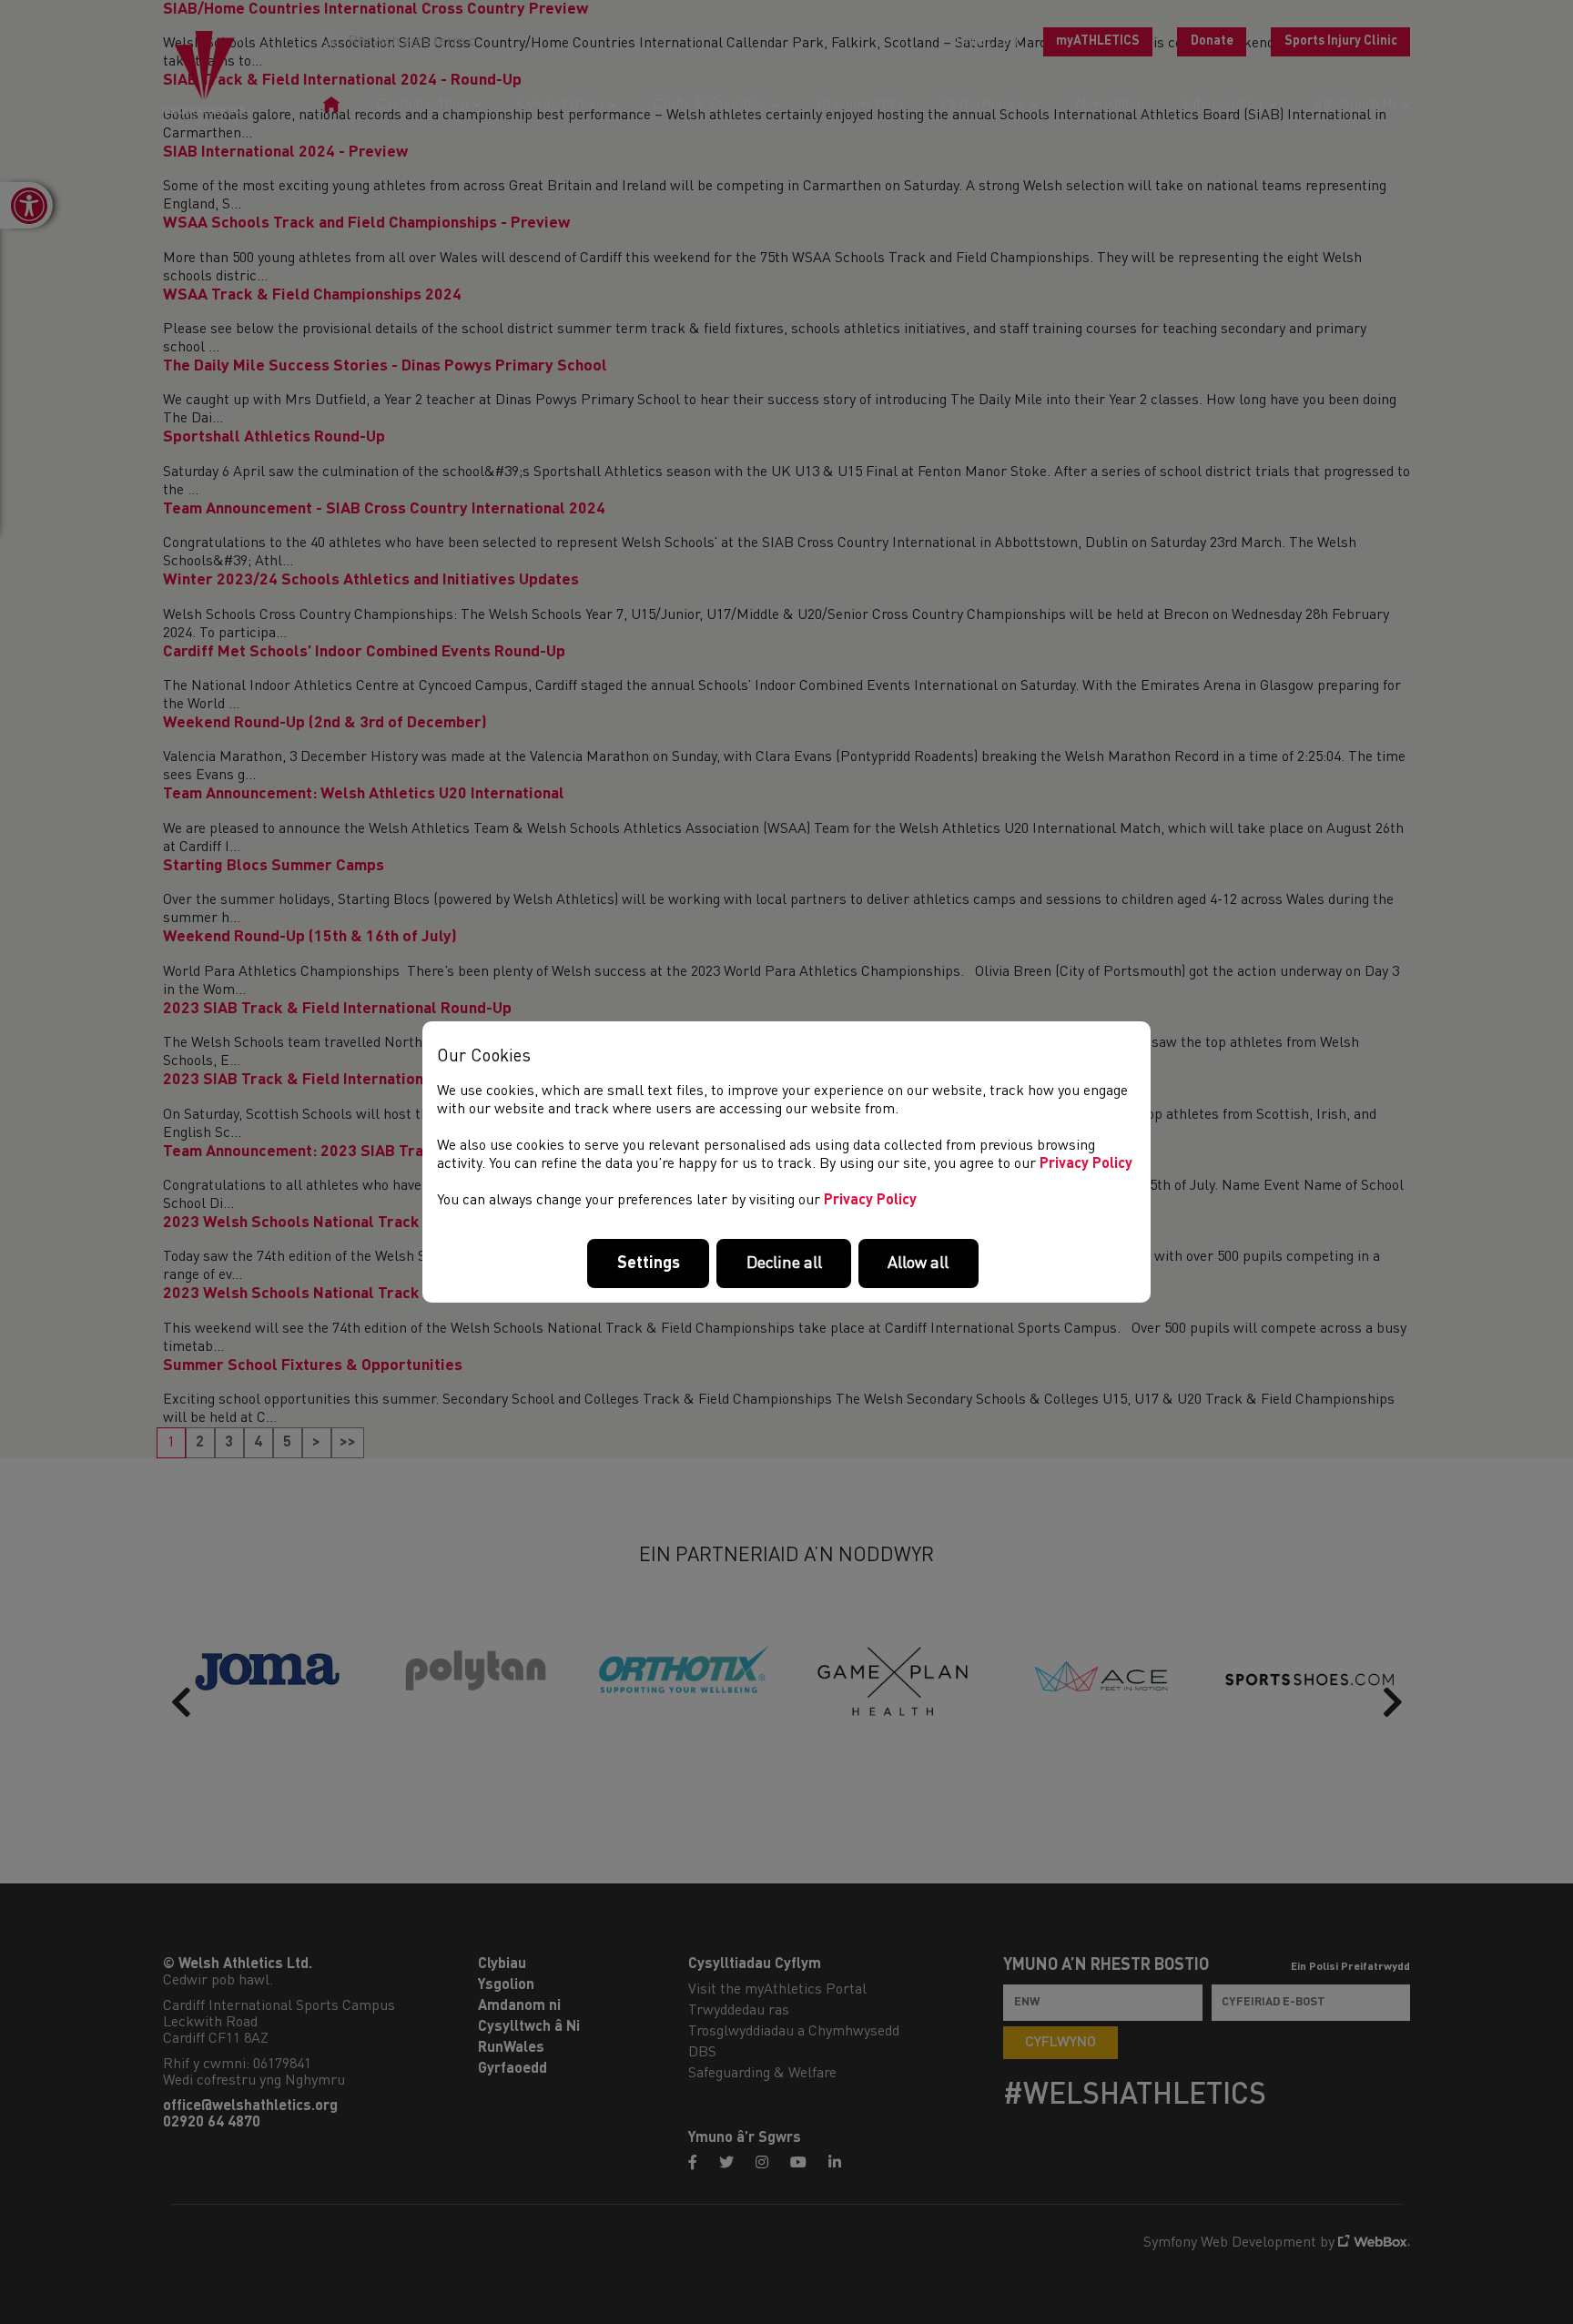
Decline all (784, 1263)
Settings (649, 1263)
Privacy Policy (1086, 1164)
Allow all (918, 1263)
